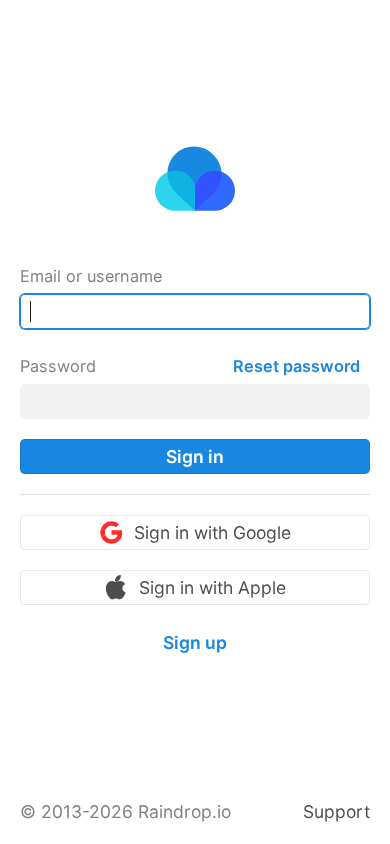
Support (336, 811)
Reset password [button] (296, 366)
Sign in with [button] (212, 532)
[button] (195, 456)
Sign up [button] (195, 642)
